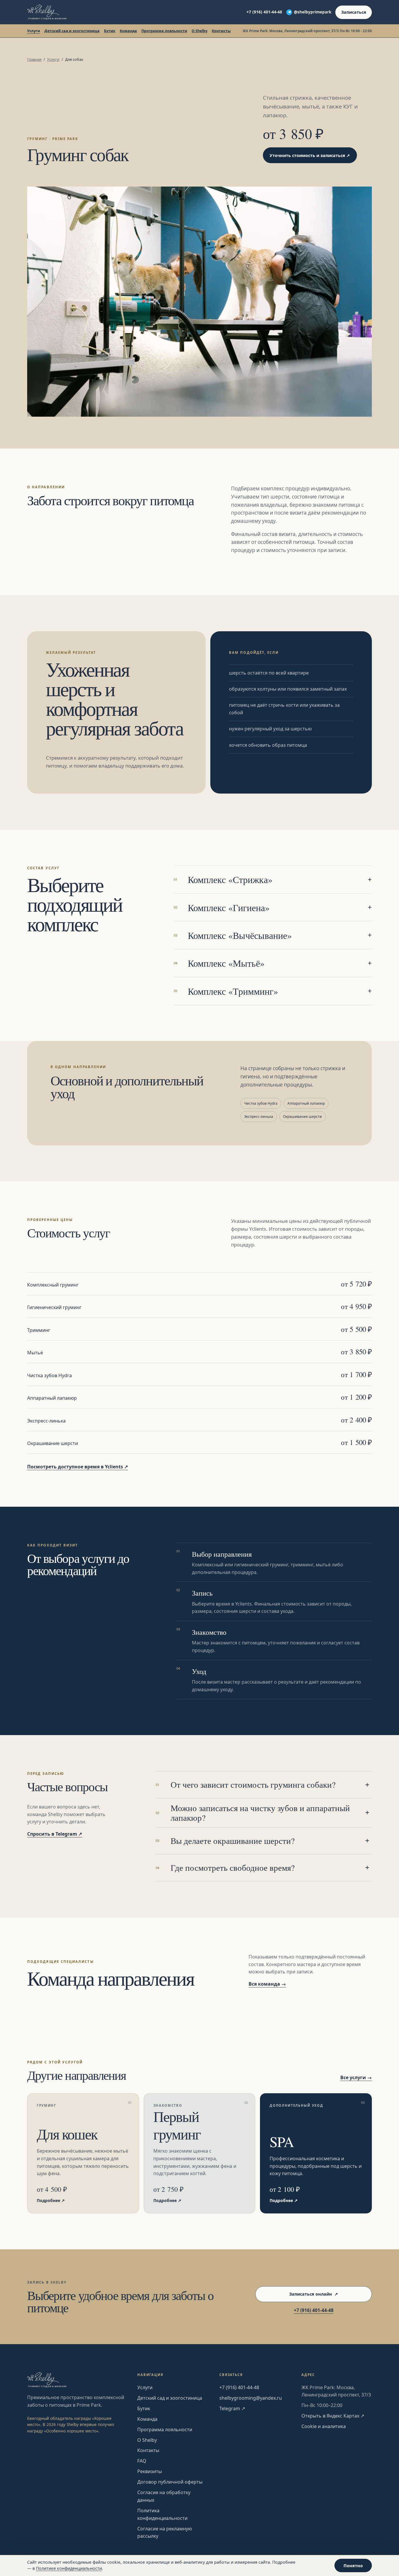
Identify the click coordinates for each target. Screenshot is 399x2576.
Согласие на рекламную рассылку (165, 2532)
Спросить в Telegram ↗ (55, 1834)
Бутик (110, 31)
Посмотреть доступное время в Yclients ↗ (78, 1467)
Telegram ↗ (232, 2408)
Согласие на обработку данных (164, 2496)
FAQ (142, 2461)
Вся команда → (267, 1984)
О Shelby (199, 31)
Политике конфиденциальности (69, 2568)
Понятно (353, 2566)
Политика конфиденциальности (162, 2514)
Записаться (354, 12)
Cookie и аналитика (324, 2426)
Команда (128, 31)
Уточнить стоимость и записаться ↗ (310, 155)
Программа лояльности (164, 31)
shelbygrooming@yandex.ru (251, 2398)
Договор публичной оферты (170, 2482)
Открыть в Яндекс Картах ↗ (333, 2416)
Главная (34, 59)
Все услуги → (356, 2077)
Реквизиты (150, 2471)
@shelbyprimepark (313, 12)
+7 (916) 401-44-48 (264, 12)
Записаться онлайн (314, 2294)
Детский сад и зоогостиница (72, 31)
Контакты (221, 31)
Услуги (34, 31)
